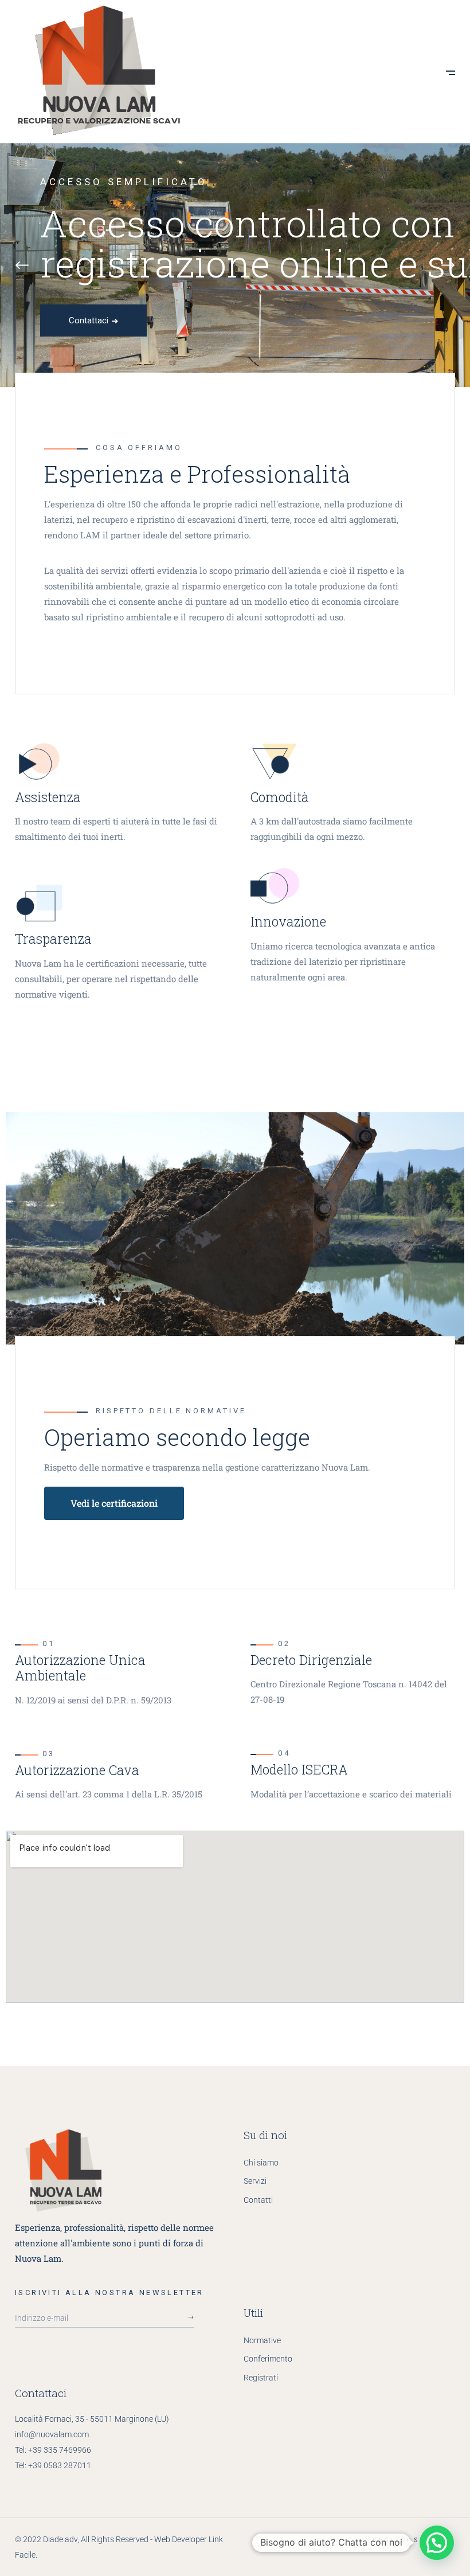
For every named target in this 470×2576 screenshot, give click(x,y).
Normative (262, 2340)
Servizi (255, 2181)
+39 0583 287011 (60, 2465)
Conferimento (268, 2359)
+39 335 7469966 (60, 2450)
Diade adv (60, 2539)
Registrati (261, 2378)
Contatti (258, 2200)
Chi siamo (261, 2163)
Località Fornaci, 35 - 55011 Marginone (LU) (92, 2419)
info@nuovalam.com (52, 2434)
